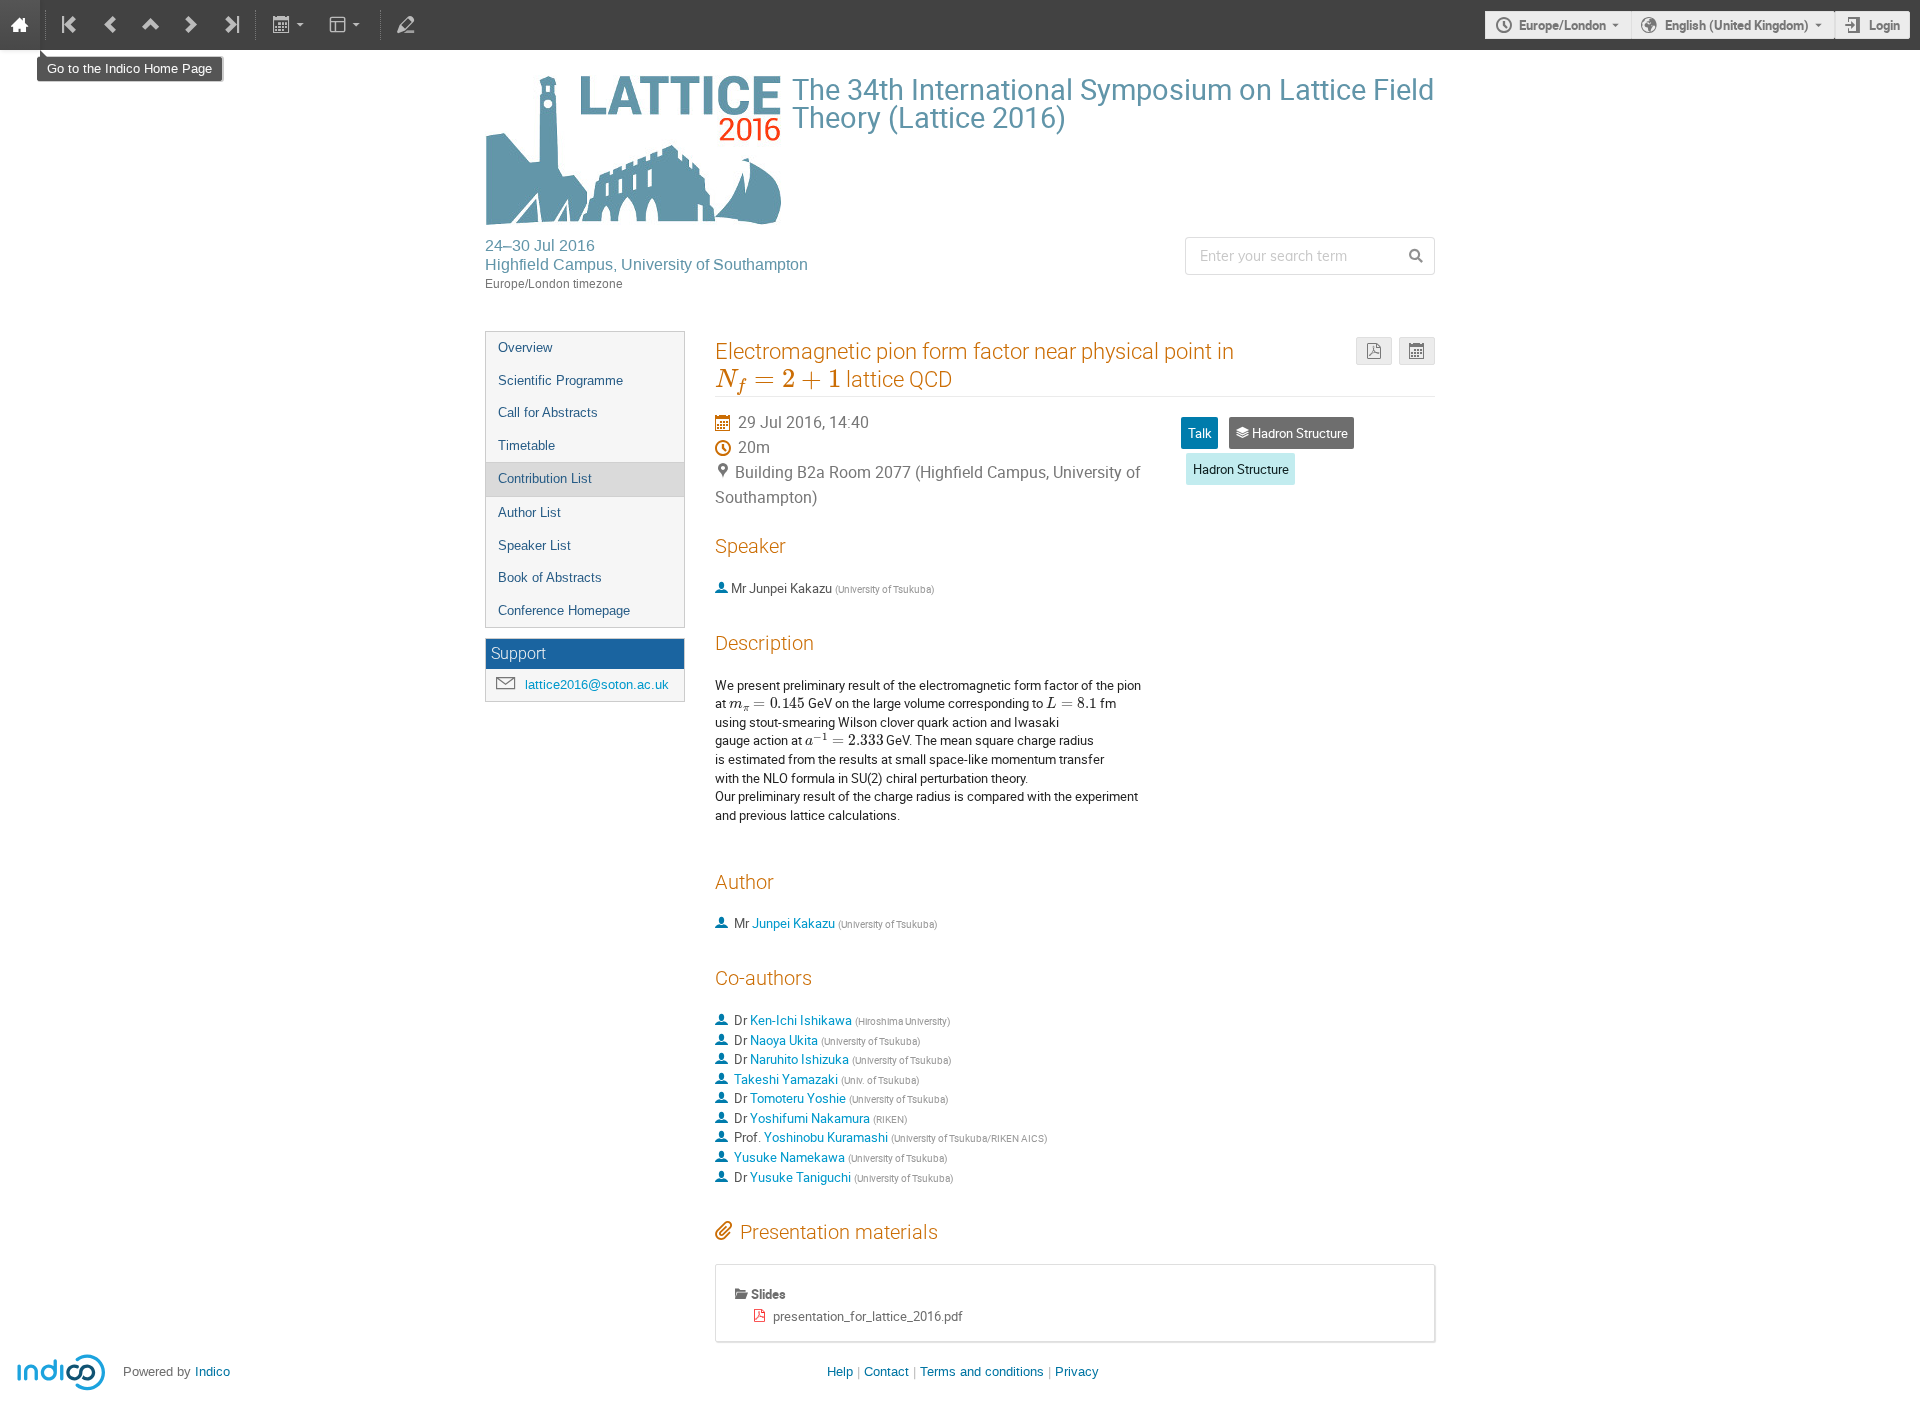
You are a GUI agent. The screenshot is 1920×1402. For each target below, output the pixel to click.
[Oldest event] (71, 25)
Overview (525, 347)
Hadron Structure (1241, 469)
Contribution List (545, 478)
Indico (212, 1371)
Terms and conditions (982, 1371)
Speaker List (534, 545)
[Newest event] (230, 25)
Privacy (1077, 1371)
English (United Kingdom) (1737, 25)
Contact (886, 1371)
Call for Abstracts (548, 412)
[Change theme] (346, 25)
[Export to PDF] (1374, 351)
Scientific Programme (560, 380)
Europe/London (1562, 25)
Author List (529, 512)
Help (840, 1371)
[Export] (289, 25)
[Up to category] (151, 25)
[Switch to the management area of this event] (406, 25)
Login (1884, 25)
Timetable (526, 445)
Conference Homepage (564, 610)
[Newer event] (191, 25)
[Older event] (111, 25)
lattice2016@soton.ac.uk (597, 684)
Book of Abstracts (550, 577)
